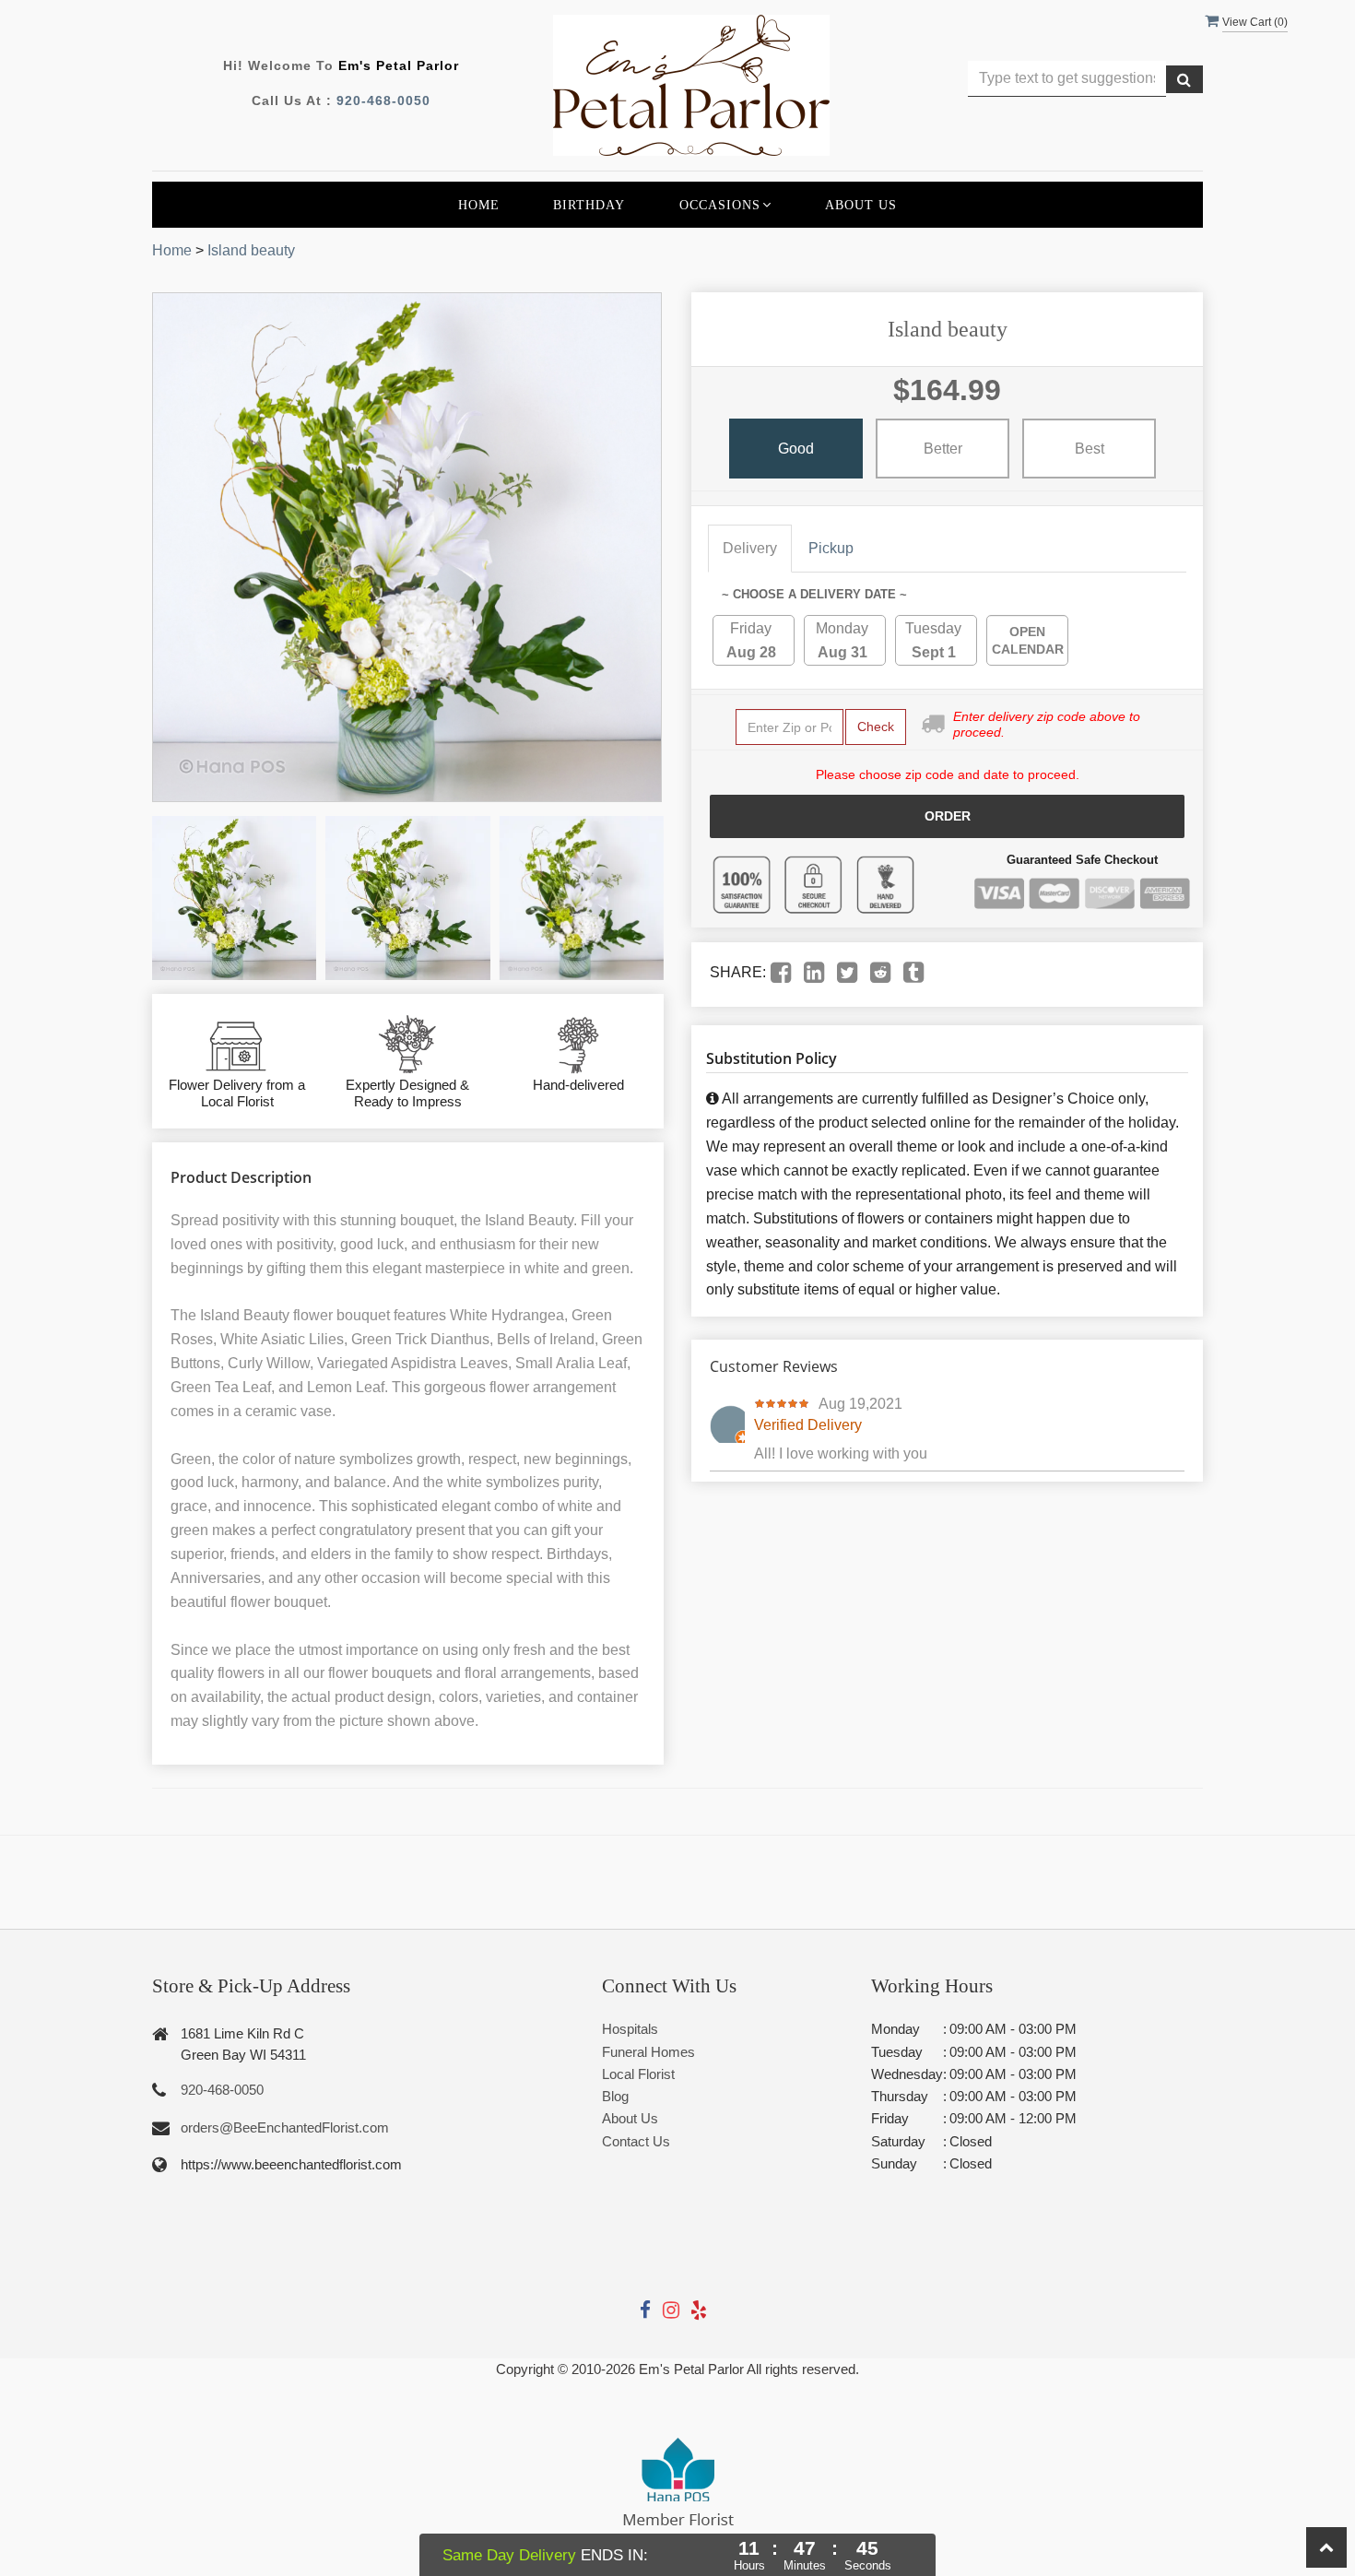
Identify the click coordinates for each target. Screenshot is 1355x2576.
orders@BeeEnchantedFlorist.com (285, 2127)
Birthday (589, 205)
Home (479, 205)
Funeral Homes (648, 2052)
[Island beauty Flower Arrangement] (234, 898)
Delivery (750, 548)
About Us (861, 205)
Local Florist (638, 2074)
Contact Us (636, 2141)
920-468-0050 (383, 100)
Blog (615, 2096)
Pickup (831, 548)
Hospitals (630, 2029)
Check (876, 727)
